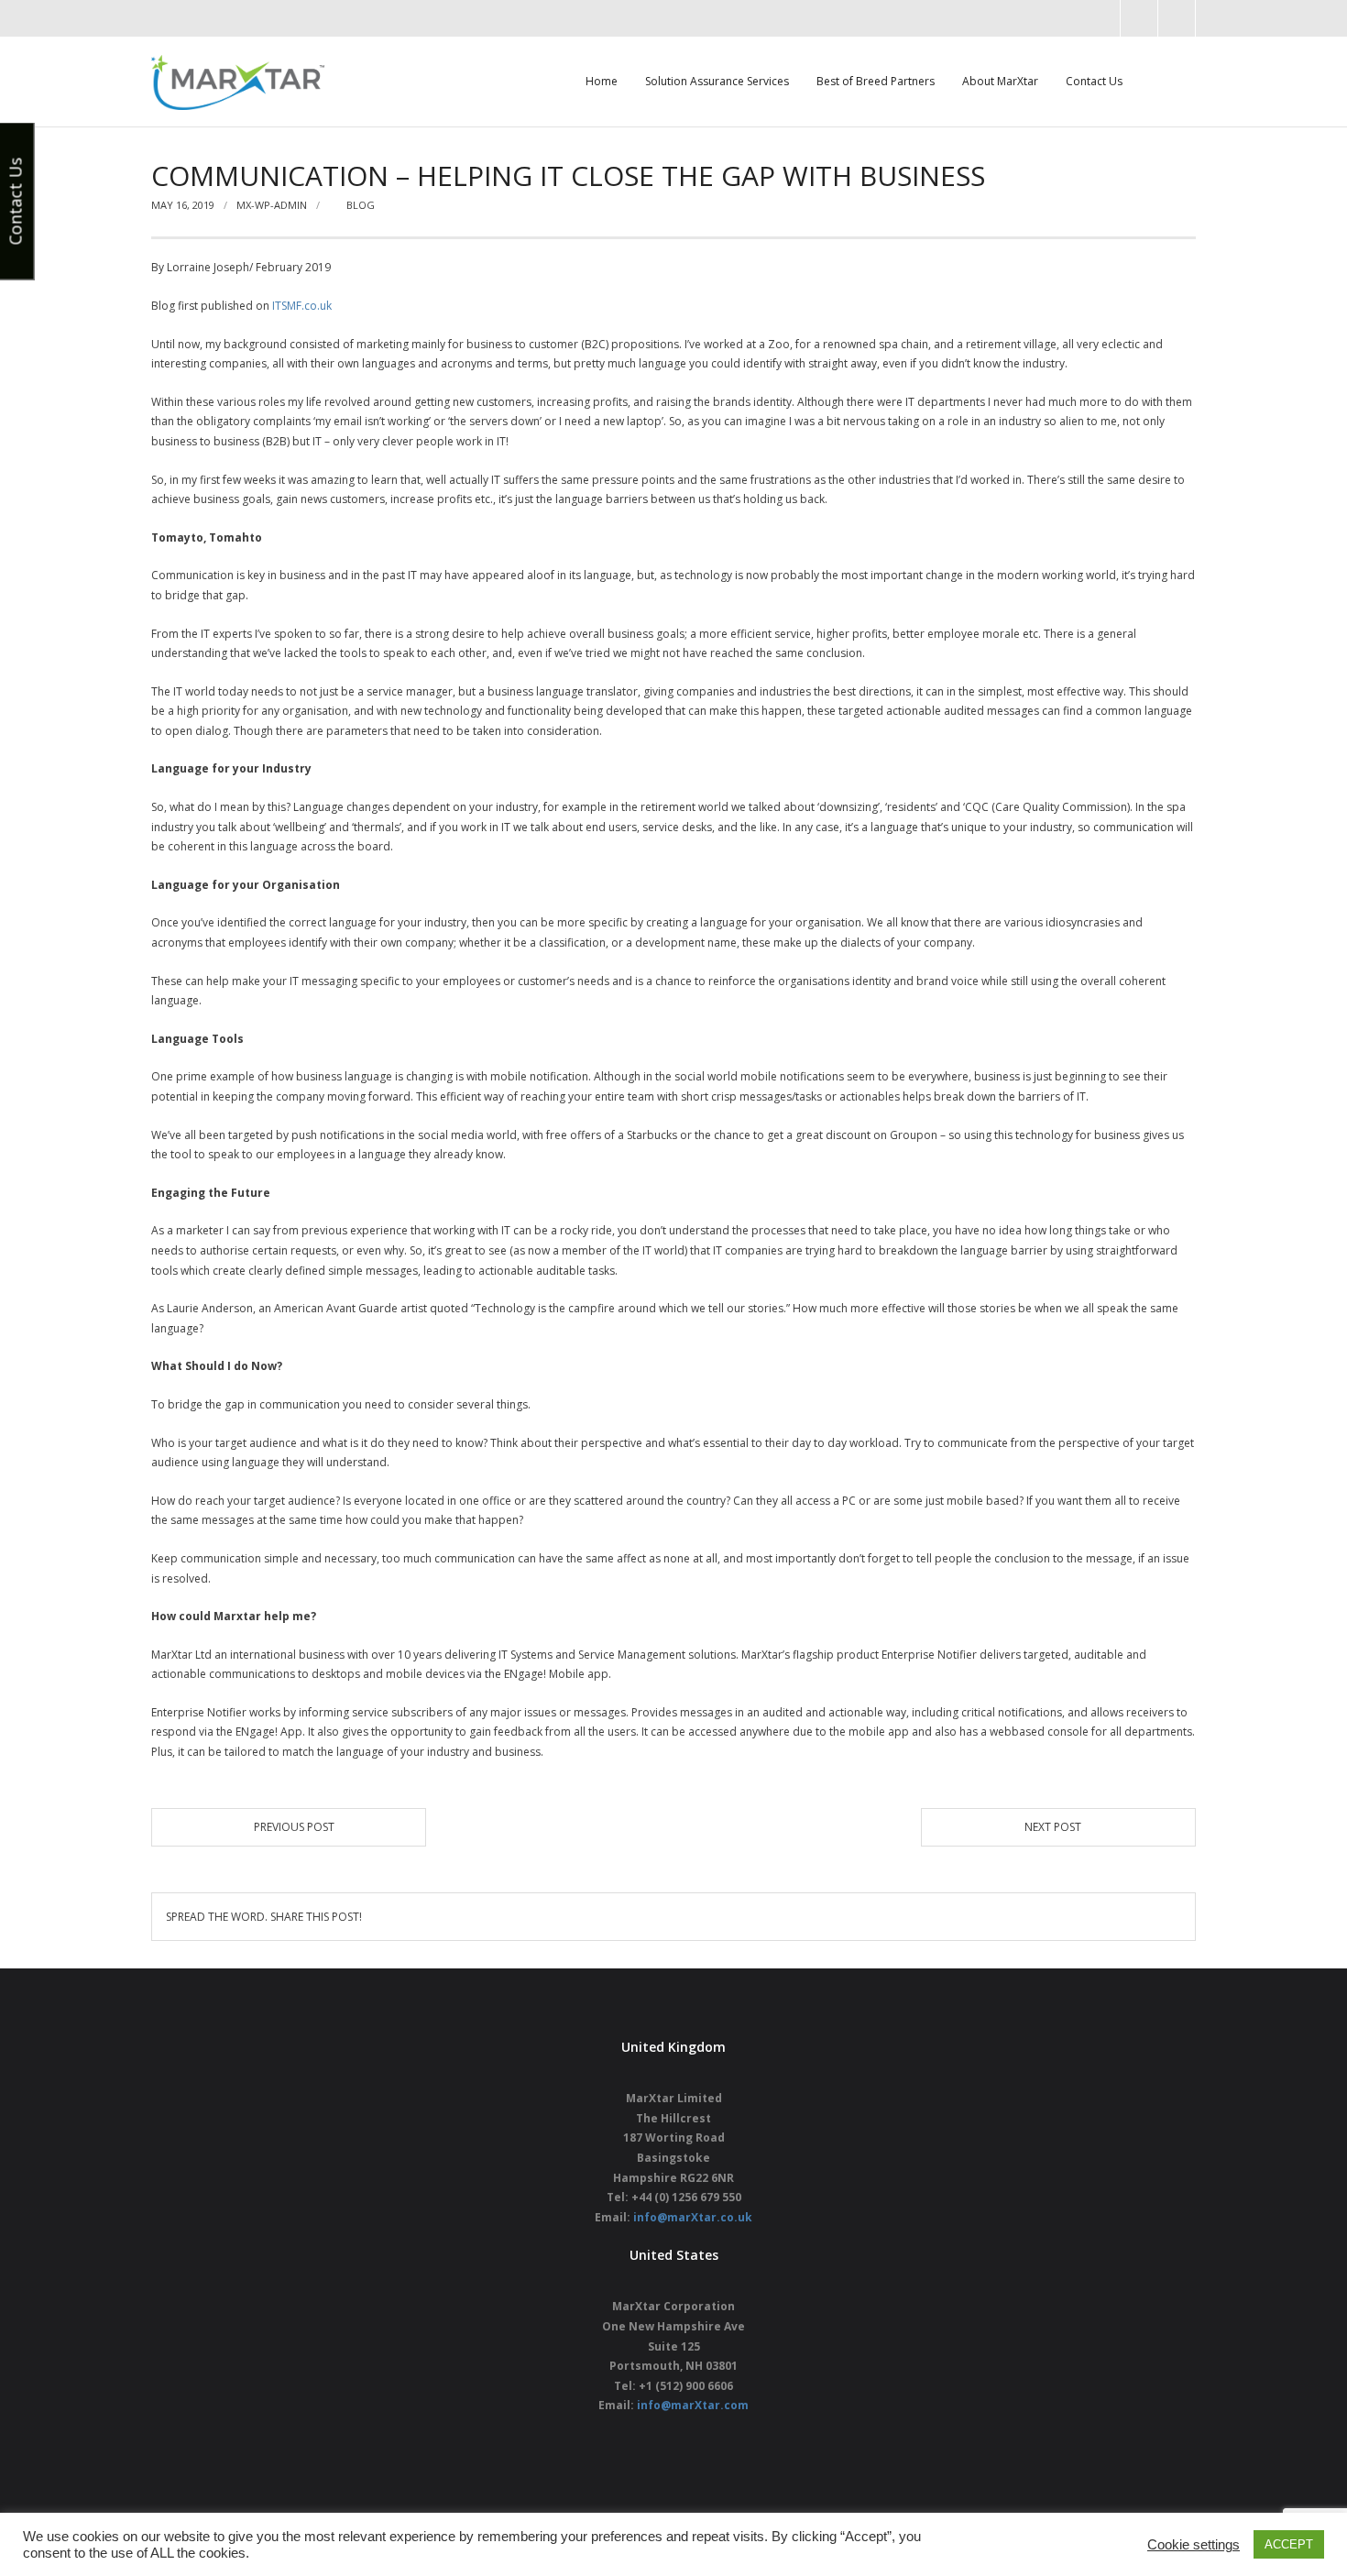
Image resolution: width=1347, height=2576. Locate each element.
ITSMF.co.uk (302, 306)
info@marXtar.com (693, 2405)
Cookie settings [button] (1194, 2545)
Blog (361, 205)
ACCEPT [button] (1289, 2544)
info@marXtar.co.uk (693, 2217)
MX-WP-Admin (272, 205)
